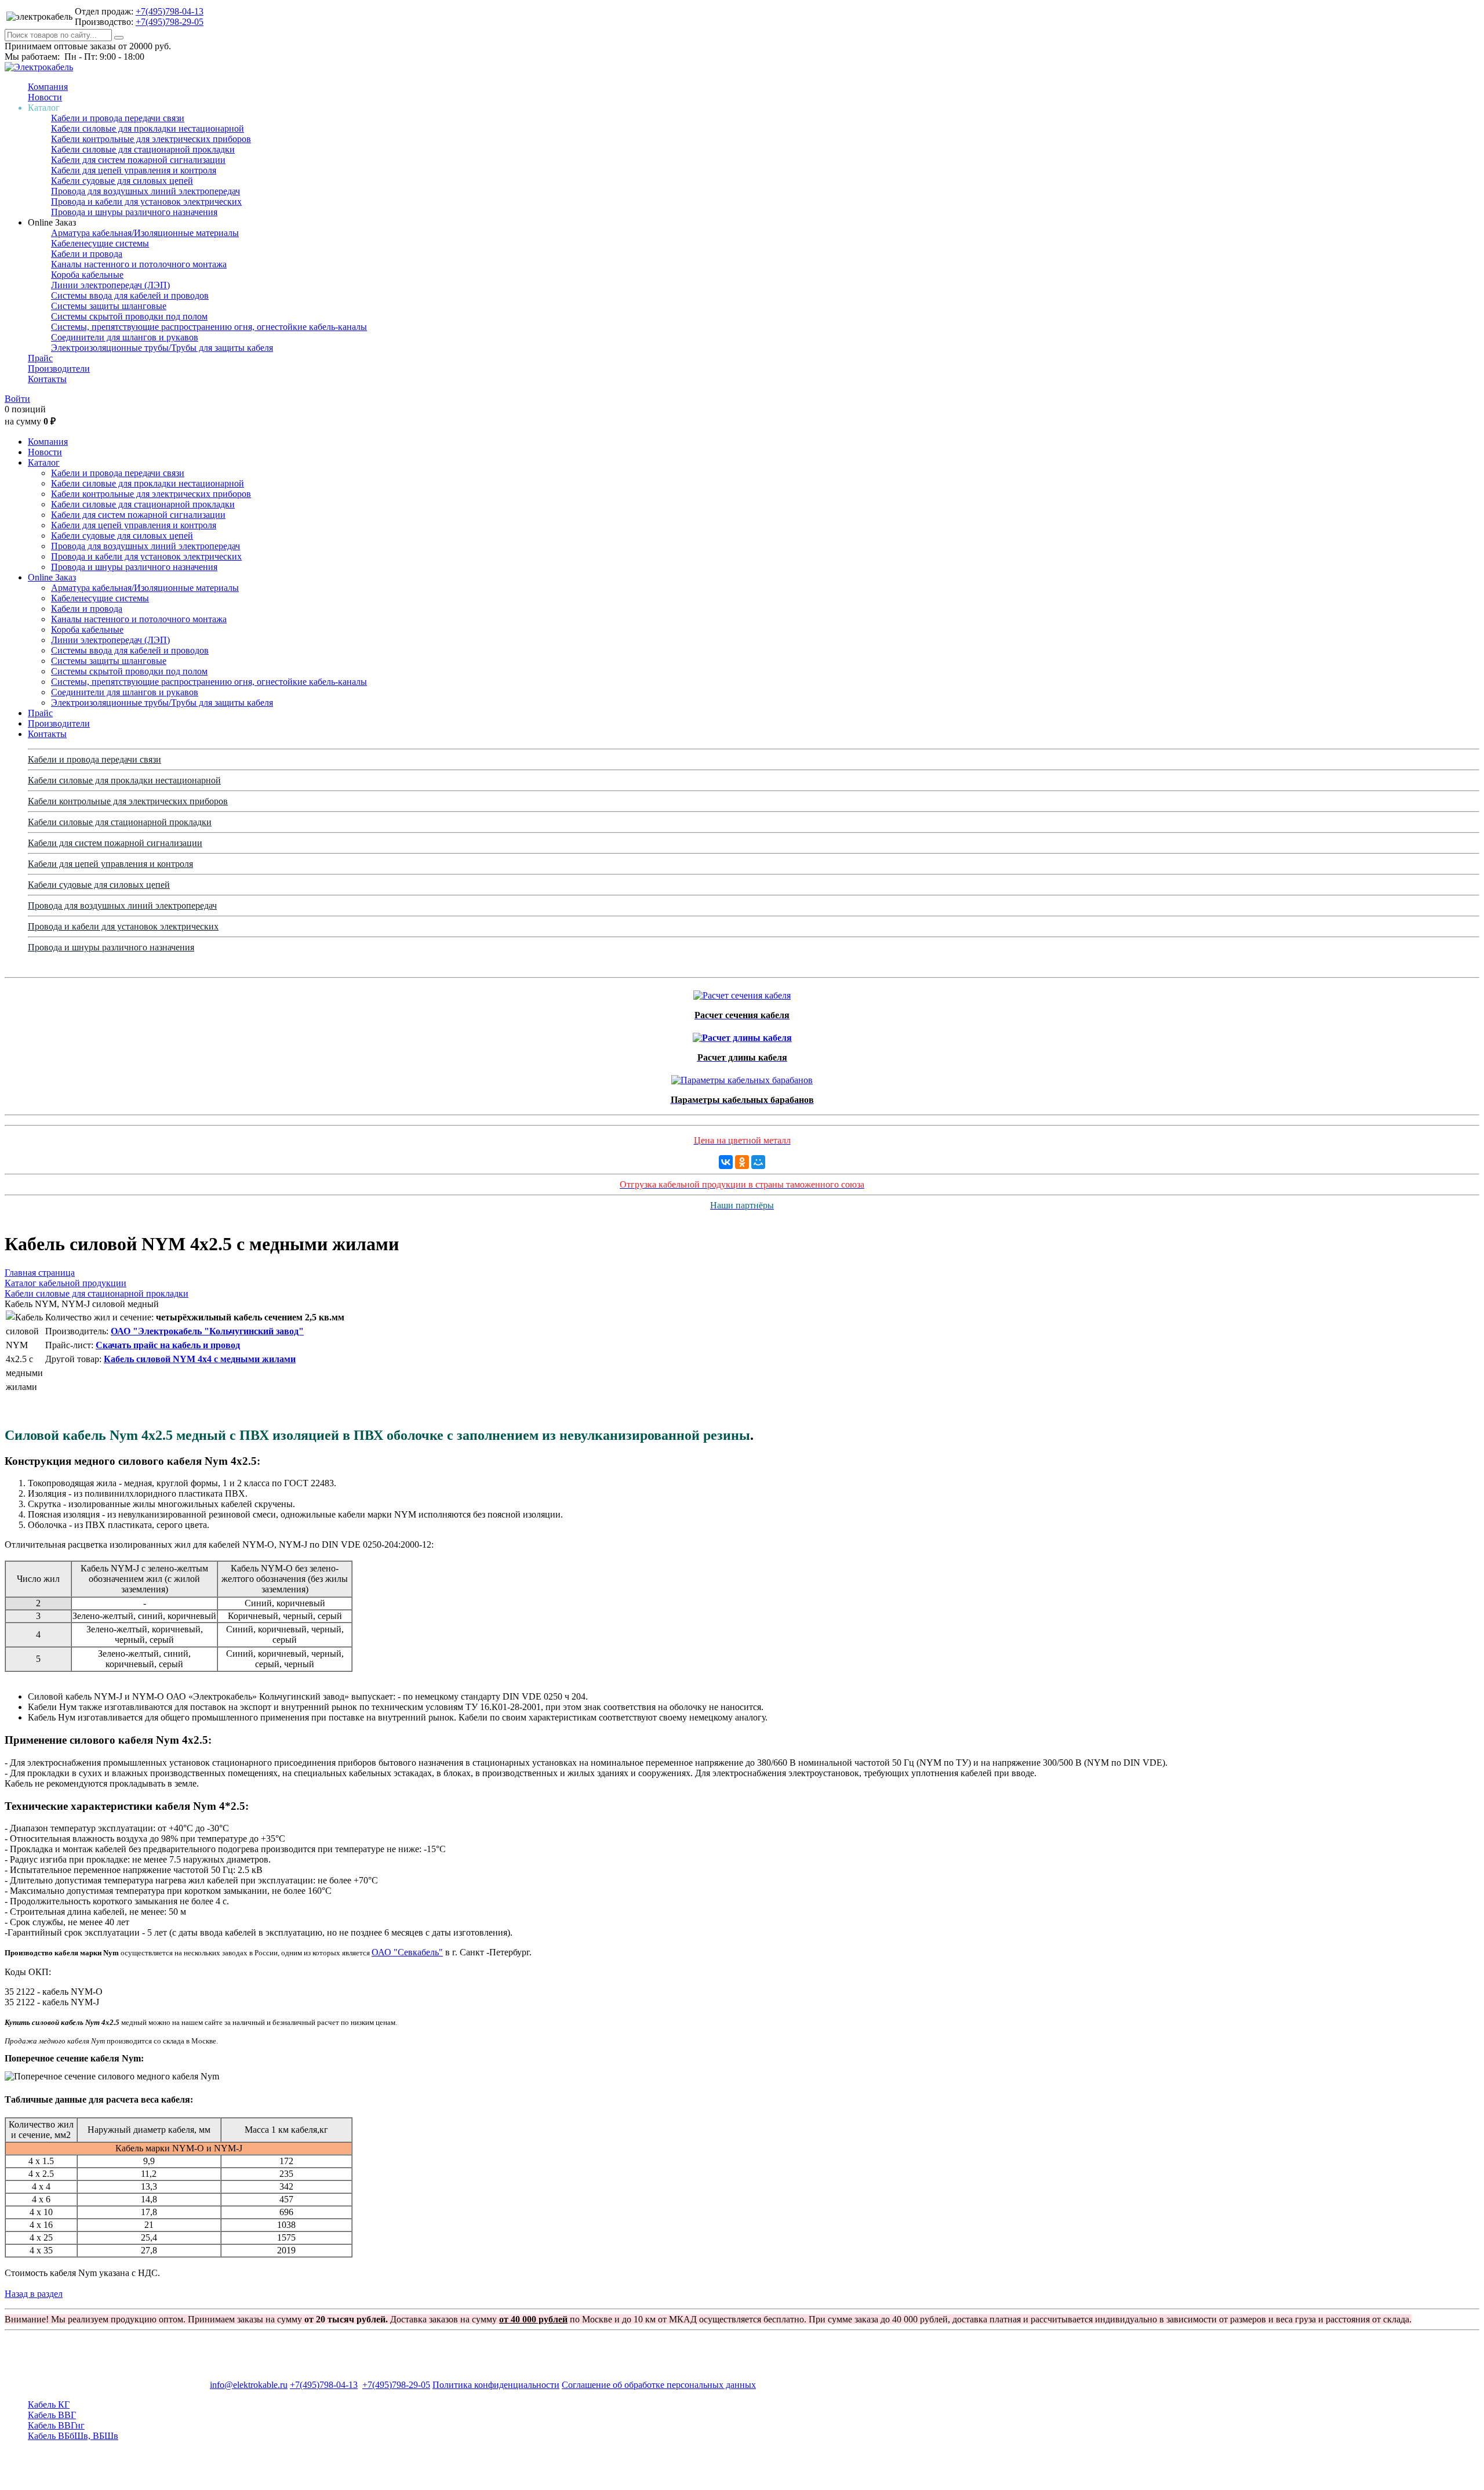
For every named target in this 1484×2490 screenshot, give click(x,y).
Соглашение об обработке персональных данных (659, 2385)
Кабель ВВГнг (56, 2425)
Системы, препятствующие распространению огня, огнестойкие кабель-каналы (209, 327)
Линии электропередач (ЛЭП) (110, 285)
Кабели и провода (87, 254)
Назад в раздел (34, 2294)
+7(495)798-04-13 (170, 11)
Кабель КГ (49, 2404)
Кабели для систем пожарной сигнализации (138, 160)
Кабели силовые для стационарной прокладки (143, 149)
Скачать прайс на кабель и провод (168, 1345)
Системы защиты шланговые (109, 306)
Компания (48, 87)
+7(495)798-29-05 (170, 22)
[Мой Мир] (758, 1162)
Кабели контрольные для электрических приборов (151, 139)
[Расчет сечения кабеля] (742, 992)
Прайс (40, 358)
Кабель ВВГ (52, 2415)
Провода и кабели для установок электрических (146, 202)
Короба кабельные (87, 275)
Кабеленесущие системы (100, 243)
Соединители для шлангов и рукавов (125, 337)
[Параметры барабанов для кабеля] (742, 1077)
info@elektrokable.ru (249, 2385)
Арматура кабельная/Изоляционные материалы (145, 233)
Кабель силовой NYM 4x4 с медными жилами (200, 1359)
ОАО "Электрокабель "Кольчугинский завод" (207, 1331)
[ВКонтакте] (726, 1162)
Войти (17, 399)
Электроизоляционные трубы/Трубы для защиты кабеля (162, 348)
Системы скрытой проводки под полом (129, 316)
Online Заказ (52, 577)
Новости (45, 97)
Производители (59, 369)
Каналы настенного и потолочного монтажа (139, 264)
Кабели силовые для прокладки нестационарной (148, 128)
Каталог (44, 462)
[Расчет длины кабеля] (742, 1035)
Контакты (47, 379)
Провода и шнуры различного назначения (134, 212)
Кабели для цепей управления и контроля (134, 170)
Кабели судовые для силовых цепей (122, 181)
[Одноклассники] (742, 1162)
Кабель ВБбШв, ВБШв (73, 2436)
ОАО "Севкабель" (407, 1952)
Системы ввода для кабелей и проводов (130, 295)
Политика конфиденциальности (496, 2385)
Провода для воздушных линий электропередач (146, 191)
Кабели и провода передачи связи (118, 118)
